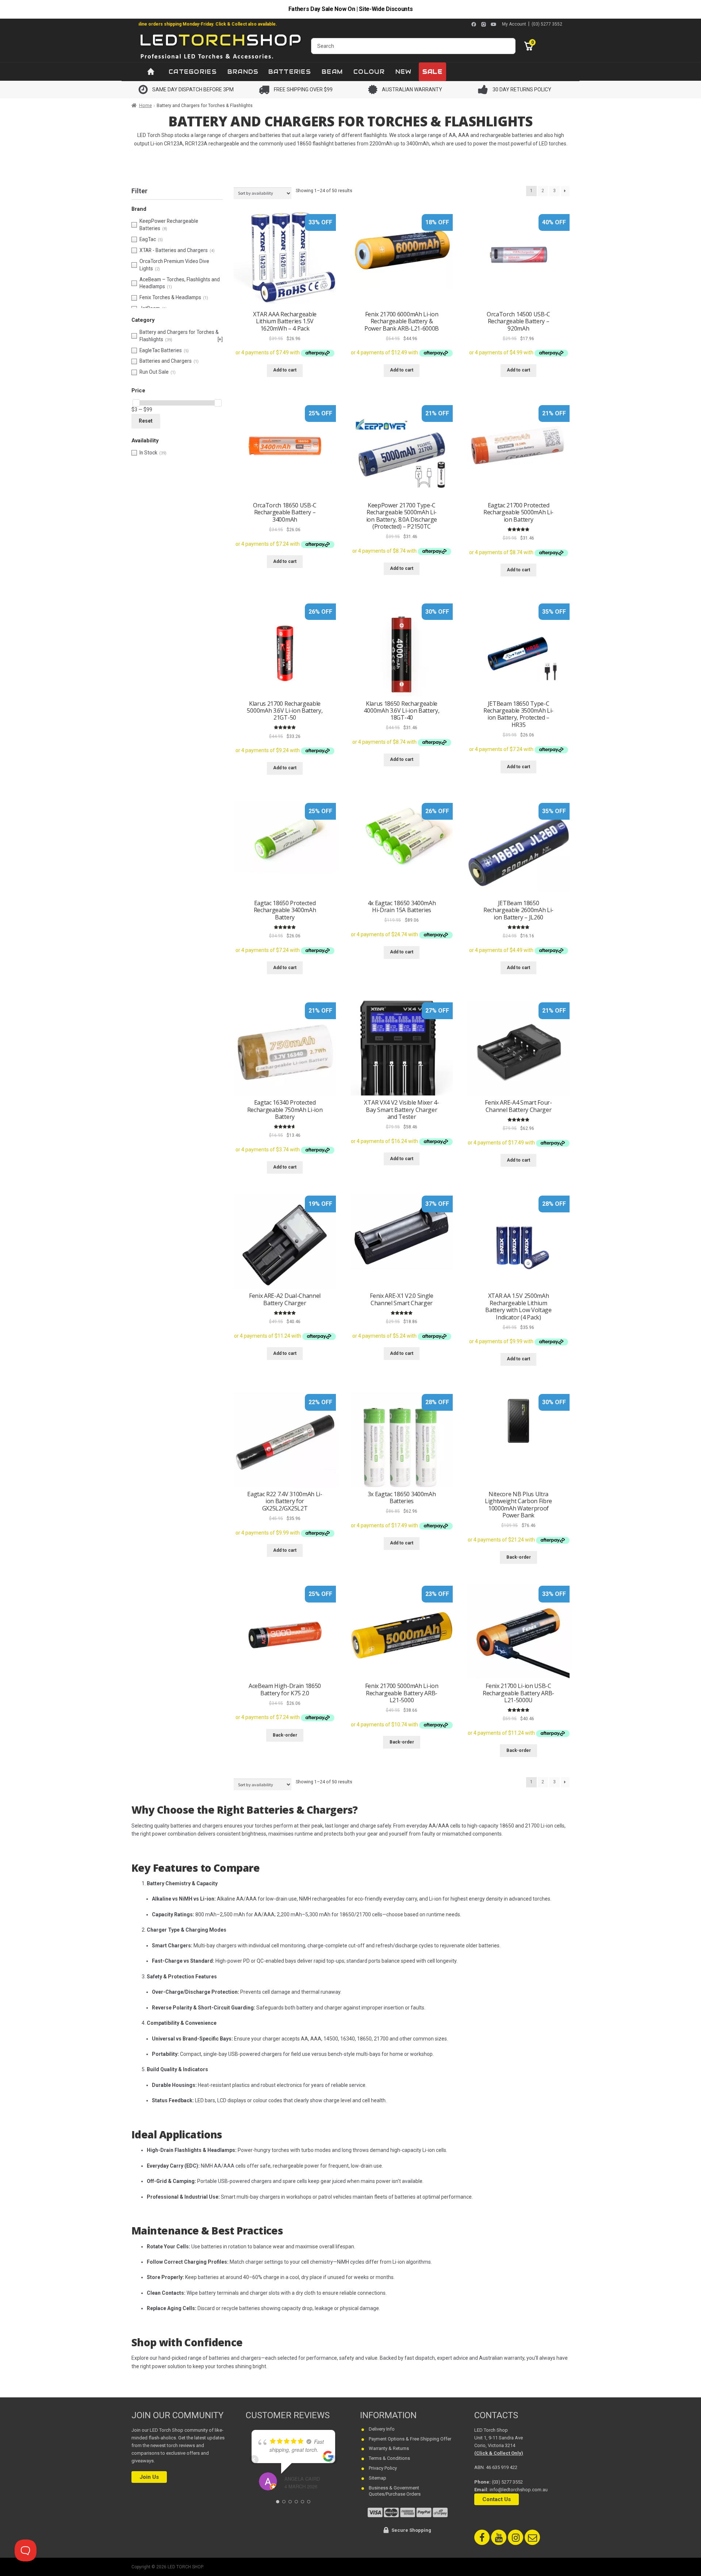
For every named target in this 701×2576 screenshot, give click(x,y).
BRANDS (243, 72)
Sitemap (378, 2478)
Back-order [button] (519, 1557)
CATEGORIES (193, 72)
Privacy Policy (383, 2468)
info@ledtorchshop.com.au (519, 2490)
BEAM (332, 72)
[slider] (136, 403)
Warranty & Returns (389, 2448)
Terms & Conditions (389, 2458)
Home (145, 106)
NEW (404, 72)
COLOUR (369, 72)
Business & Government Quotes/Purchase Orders (395, 2491)
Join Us (149, 2477)
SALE (432, 72)
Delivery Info (382, 2429)
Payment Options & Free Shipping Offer (410, 2439)
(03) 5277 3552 (547, 24)
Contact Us (497, 2499)
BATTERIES (290, 72)
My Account (514, 24)
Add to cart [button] (285, 370)
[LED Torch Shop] (221, 46)
